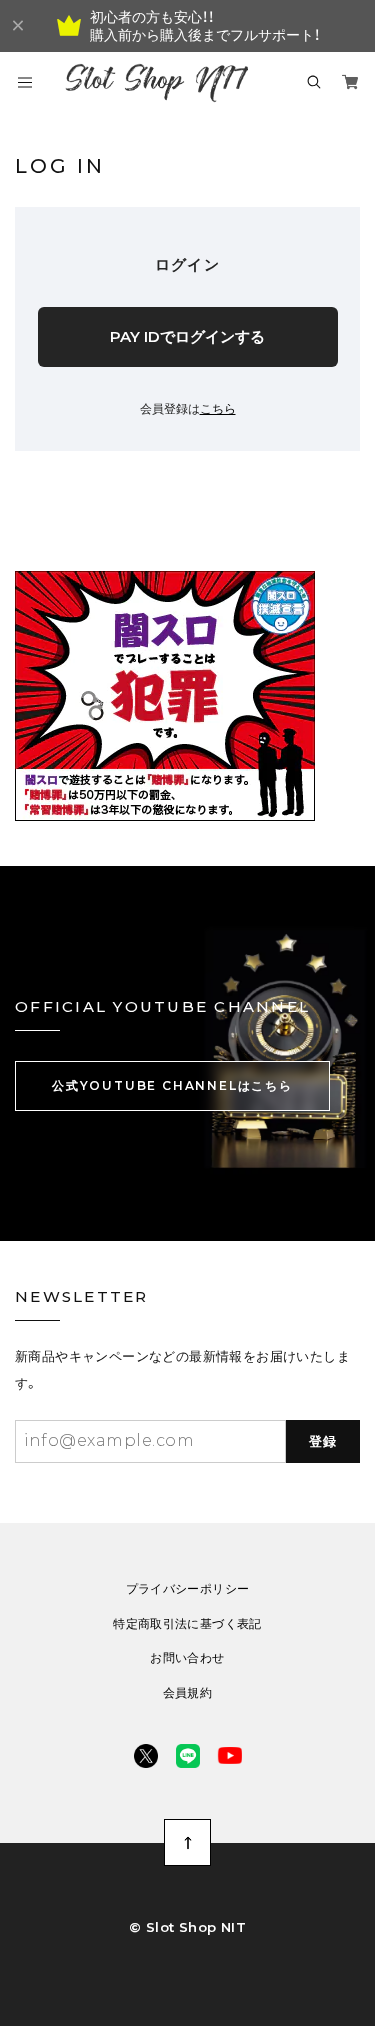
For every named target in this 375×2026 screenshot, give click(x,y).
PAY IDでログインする (187, 336)
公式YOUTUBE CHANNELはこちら (172, 1085)
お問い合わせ (187, 1658)
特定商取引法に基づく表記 (187, 1624)
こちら (218, 408)
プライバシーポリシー (188, 1589)
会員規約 (187, 1693)
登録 (323, 1441)
